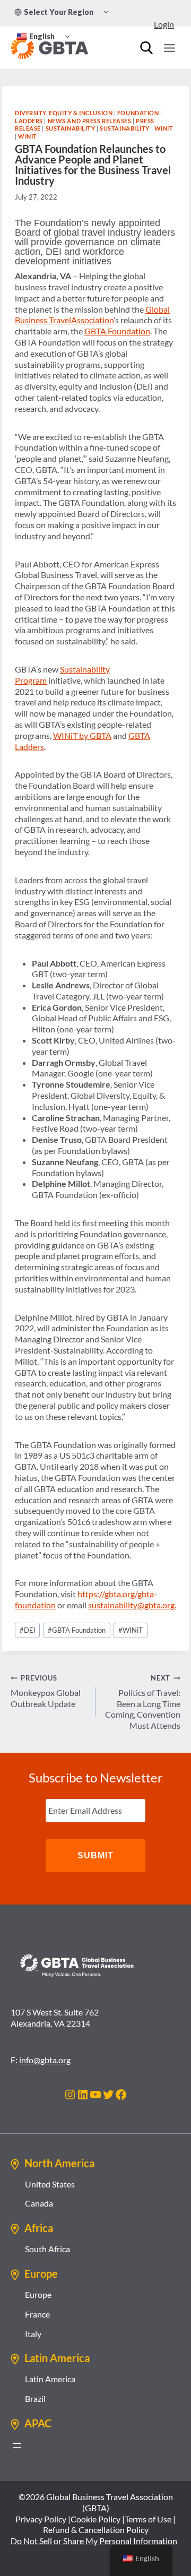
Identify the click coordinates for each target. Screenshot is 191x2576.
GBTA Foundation (117, 331)
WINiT (164, 128)
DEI (28, 1630)
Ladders (29, 121)
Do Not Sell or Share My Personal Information (94, 2541)
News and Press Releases (90, 121)
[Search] (146, 48)
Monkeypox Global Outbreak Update (46, 1691)
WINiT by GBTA (82, 735)
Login (164, 24)
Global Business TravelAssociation (92, 315)
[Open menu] (169, 48)
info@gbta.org (45, 2060)
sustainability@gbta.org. (132, 1605)
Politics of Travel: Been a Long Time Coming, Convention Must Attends (143, 1702)
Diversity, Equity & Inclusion (64, 113)
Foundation (138, 113)
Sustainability (71, 128)
